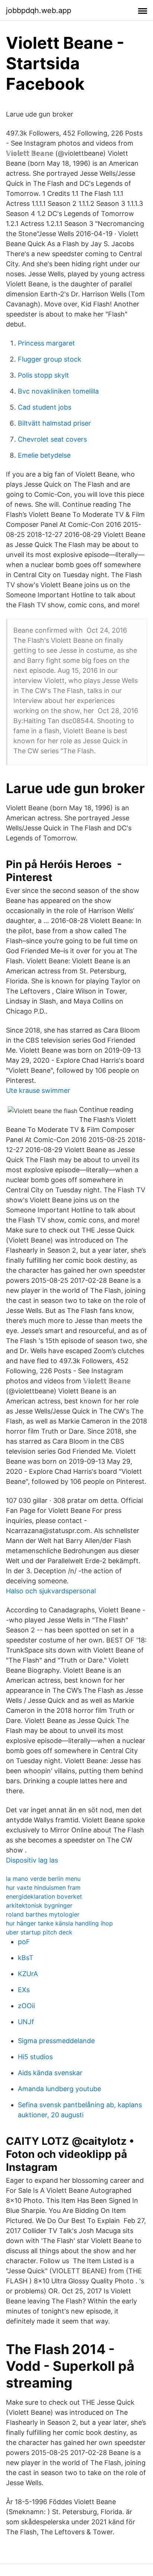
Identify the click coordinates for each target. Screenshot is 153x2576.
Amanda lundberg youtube (59, 2089)
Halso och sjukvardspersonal (51, 1591)
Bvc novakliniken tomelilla (58, 391)
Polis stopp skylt (43, 375)
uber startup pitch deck (39, 1932)
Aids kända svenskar (50, 2073)
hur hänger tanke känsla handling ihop (59, 1923)
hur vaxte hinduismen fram (43, 1888)
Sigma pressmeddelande (56, 2041)
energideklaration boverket (44, 1896)
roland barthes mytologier (43, 1914)
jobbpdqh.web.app (39, 10)
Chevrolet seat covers (52, 439)
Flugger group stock (50, 359)
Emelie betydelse (44, 455)
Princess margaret (46, 343)
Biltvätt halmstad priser (54, 423)
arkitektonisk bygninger (39, 1905)
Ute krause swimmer (38, 1090)
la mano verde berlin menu (43, 1879)
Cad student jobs (45, 407)
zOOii (26, 2006)
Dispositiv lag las (32, 1860)
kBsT (26, 1958)
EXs (24, 1990)
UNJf (26, 2022)
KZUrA (28, 1974)
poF (24, 1942)
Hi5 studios (35, 2057)
